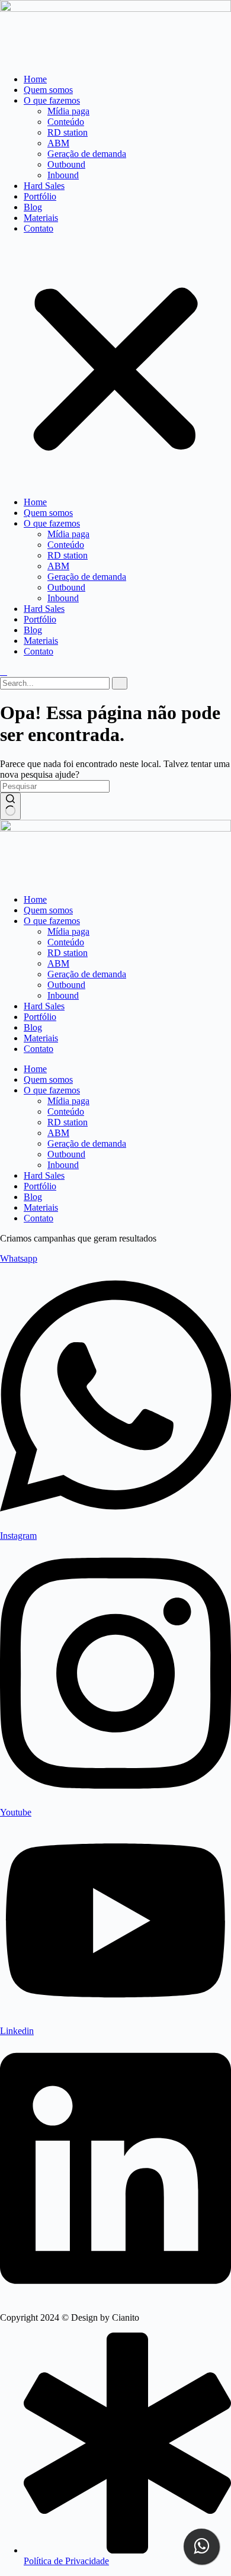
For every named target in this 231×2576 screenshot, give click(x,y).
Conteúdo (66, 122)
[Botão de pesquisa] (10, 806)
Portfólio (40, 196)
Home (35, 79)
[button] (115, 365)
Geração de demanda (87, 154)
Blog (33, 207)
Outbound (66, 164)
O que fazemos (52, 100)
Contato (38, 228)
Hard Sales (44, 186)
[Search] (120, 683)
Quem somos (48, 90)
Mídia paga (68, 111)
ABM (58, 143)
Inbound (63, 175)
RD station (68, 132)
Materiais (41, 218)
